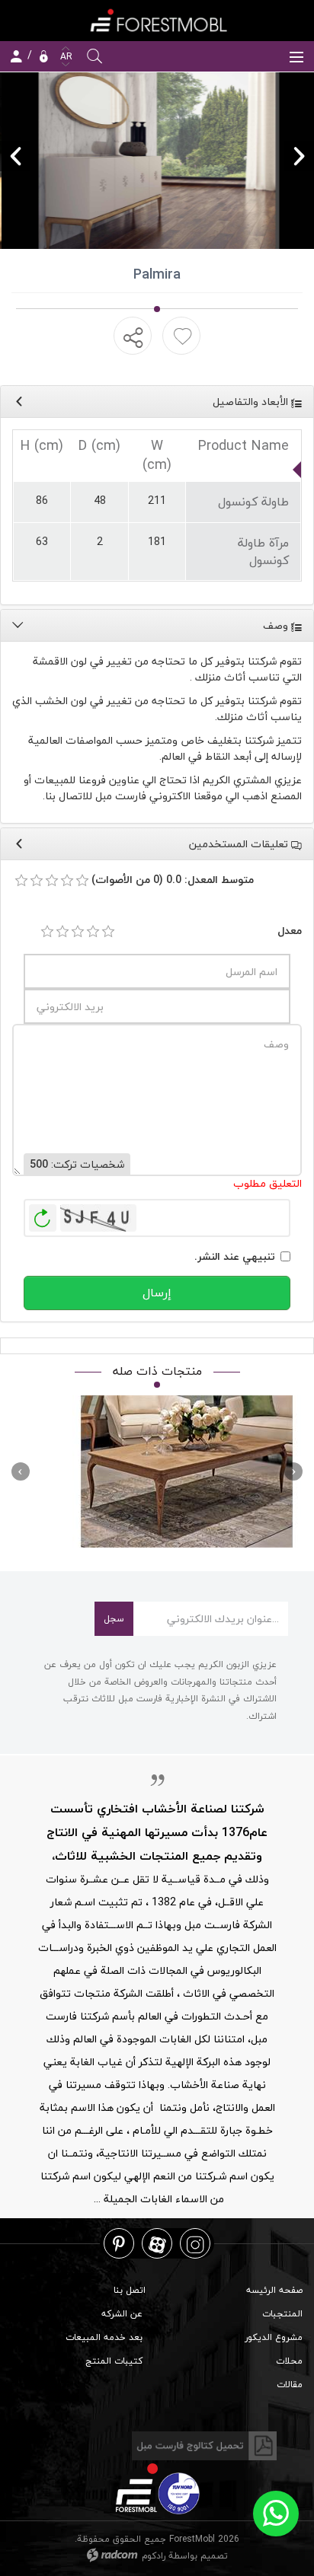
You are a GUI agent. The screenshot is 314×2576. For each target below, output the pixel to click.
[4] (93, 932)
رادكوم (154, 2556)
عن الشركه (122, 2314)
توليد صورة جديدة (43, 1218)
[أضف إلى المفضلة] (183, 336)
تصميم (214, 2556)
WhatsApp (276, 2514)
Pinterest (119, 2244)
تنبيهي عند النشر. (235, 1256)
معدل (290, 931)
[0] (21, 881)
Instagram (195, 2244)
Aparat (157, 2244)
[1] (47, 932)
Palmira (187, 1472)
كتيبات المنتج (114, 2361)
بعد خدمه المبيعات (104, 2337)
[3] (78, 932)
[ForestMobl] (157, 20)
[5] (108, 932)
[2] (62, 932)
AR (65, 57)
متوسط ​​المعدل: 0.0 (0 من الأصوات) (173, 880)
